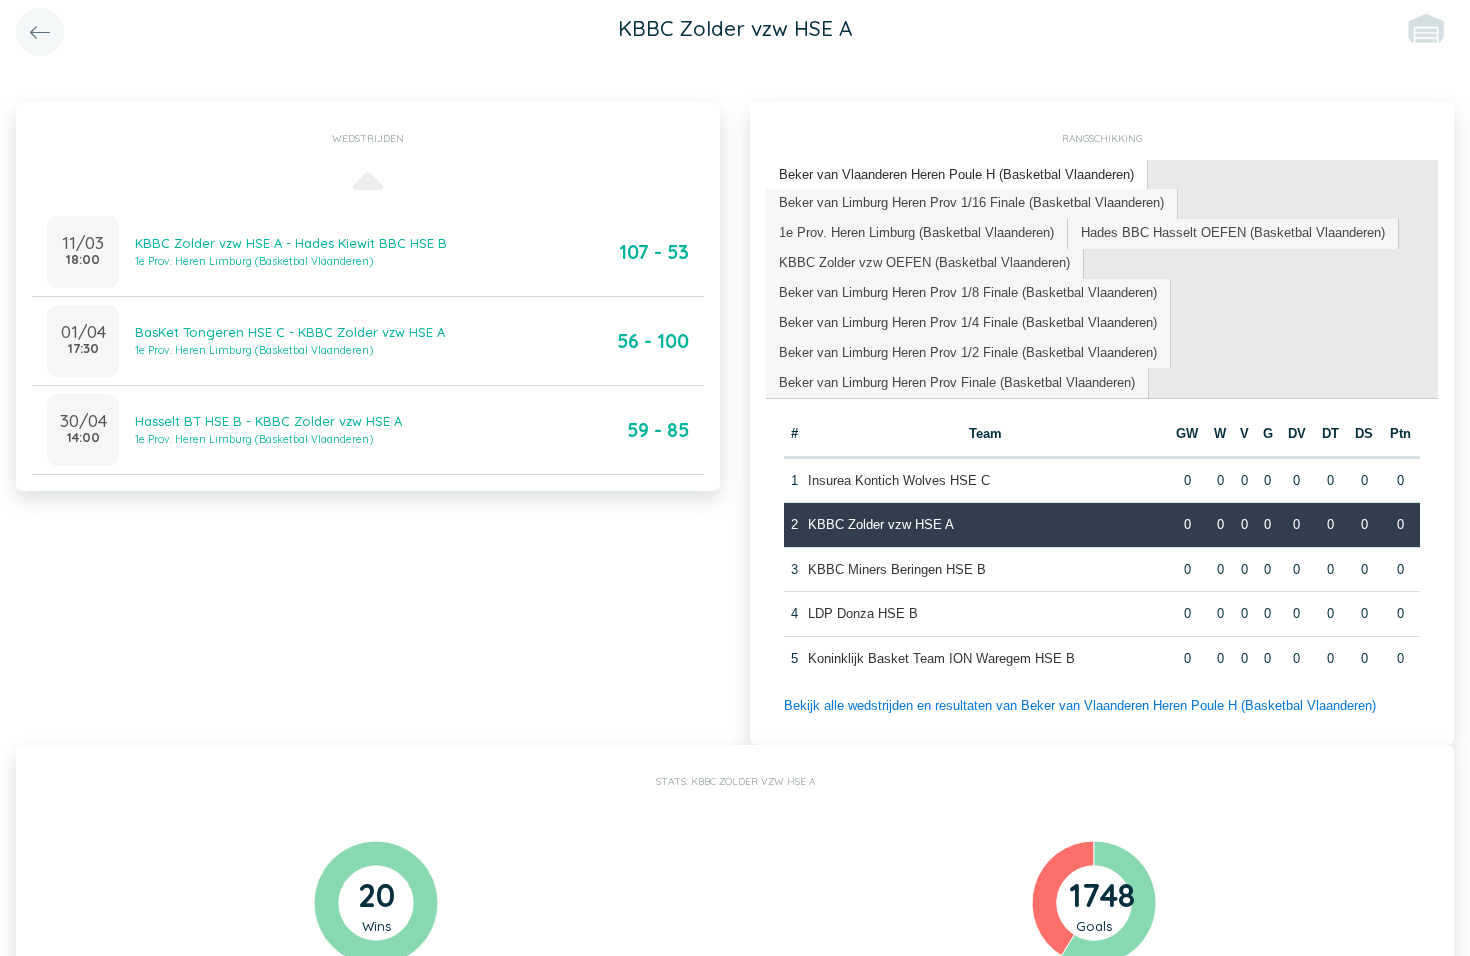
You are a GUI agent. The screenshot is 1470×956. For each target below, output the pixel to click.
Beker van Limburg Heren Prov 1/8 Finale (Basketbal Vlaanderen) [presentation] (968, 292)
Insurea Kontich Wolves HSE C (899, 480)
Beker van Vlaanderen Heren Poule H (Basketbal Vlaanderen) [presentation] (956, 174)
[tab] (957, 175)
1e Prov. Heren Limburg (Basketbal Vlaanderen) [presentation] (916, 232)
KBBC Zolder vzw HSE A (881, 524)
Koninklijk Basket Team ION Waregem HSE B (941, 658)
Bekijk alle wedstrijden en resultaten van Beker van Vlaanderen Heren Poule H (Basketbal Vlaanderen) (1080, 705)
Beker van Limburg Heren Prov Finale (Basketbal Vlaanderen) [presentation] (957, 382)
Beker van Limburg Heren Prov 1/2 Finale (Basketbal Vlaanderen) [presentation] (968, 352)
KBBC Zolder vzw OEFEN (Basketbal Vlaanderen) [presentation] (924, 262)
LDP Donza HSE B (863, 613)
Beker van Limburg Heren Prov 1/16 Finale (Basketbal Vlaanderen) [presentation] (971, 202)
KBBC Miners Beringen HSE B (897, 569)
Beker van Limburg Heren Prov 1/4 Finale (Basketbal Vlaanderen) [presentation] (968, 322)
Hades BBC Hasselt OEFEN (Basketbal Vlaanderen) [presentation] (1233, 232)
